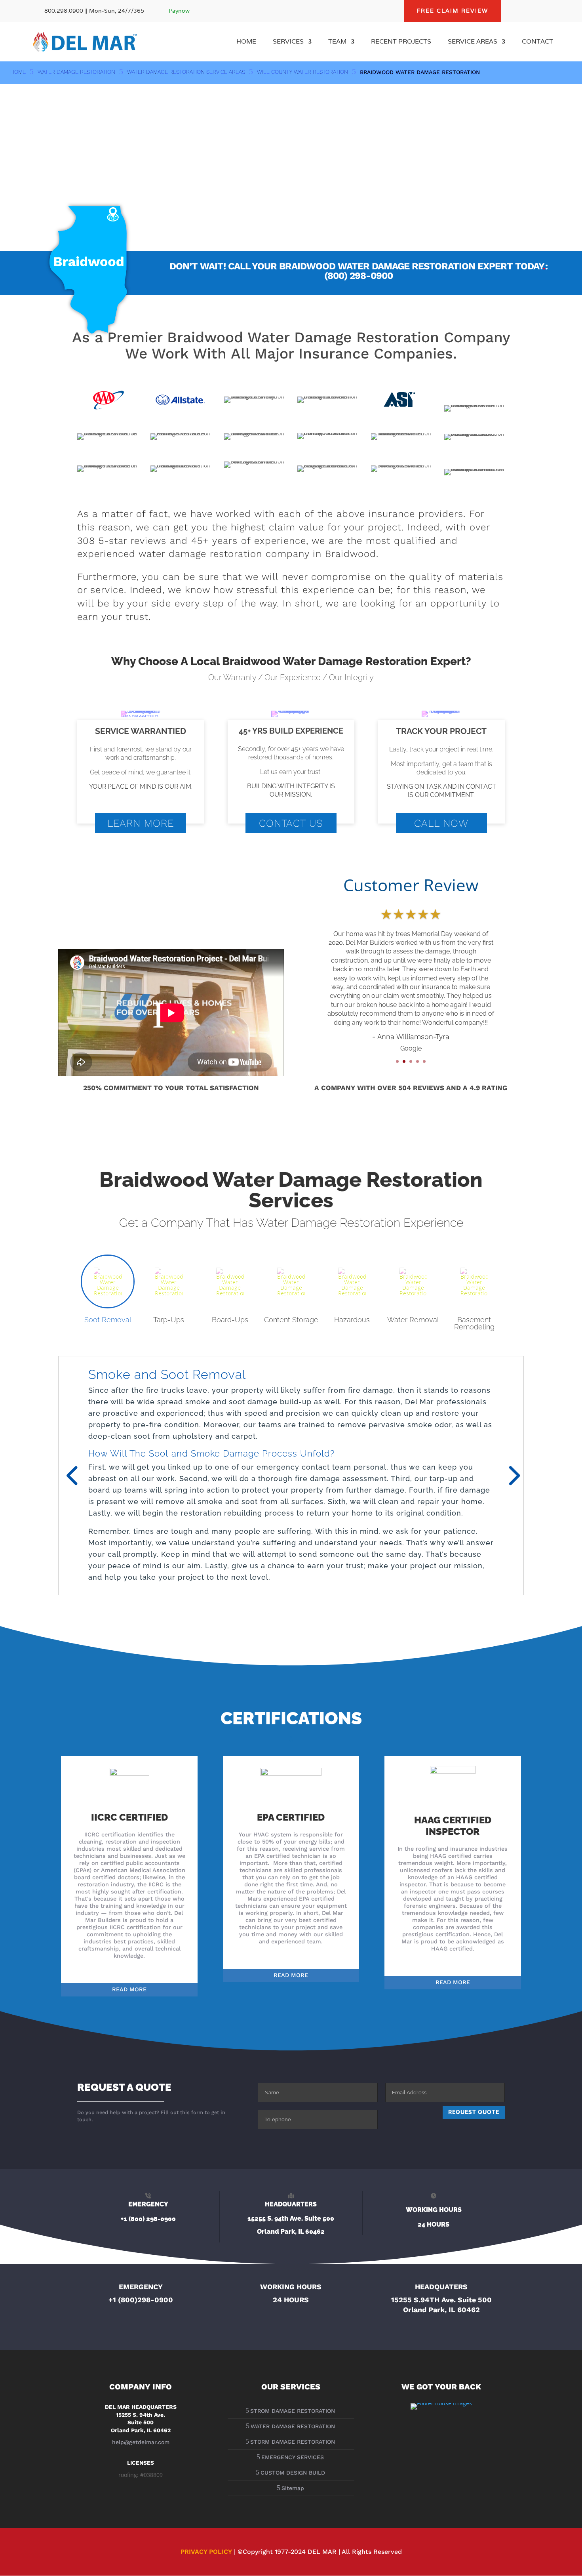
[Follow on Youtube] (547, 11)
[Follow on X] (531, 11)
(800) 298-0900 (359, 276)
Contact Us (291, 823)
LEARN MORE (141, 823)
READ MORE (129, 1989)
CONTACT (537, 42)
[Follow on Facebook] (515, 11)
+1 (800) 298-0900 (148, 2219)
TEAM (337, 42)
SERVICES (288, 42)
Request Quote (474, 2112)
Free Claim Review (452, 11)
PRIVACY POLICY (206, 2552)
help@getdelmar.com (141, 2442)
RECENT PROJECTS (401, 42)
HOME (246, 42)
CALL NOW (441, 823)
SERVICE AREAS (473, 42)
